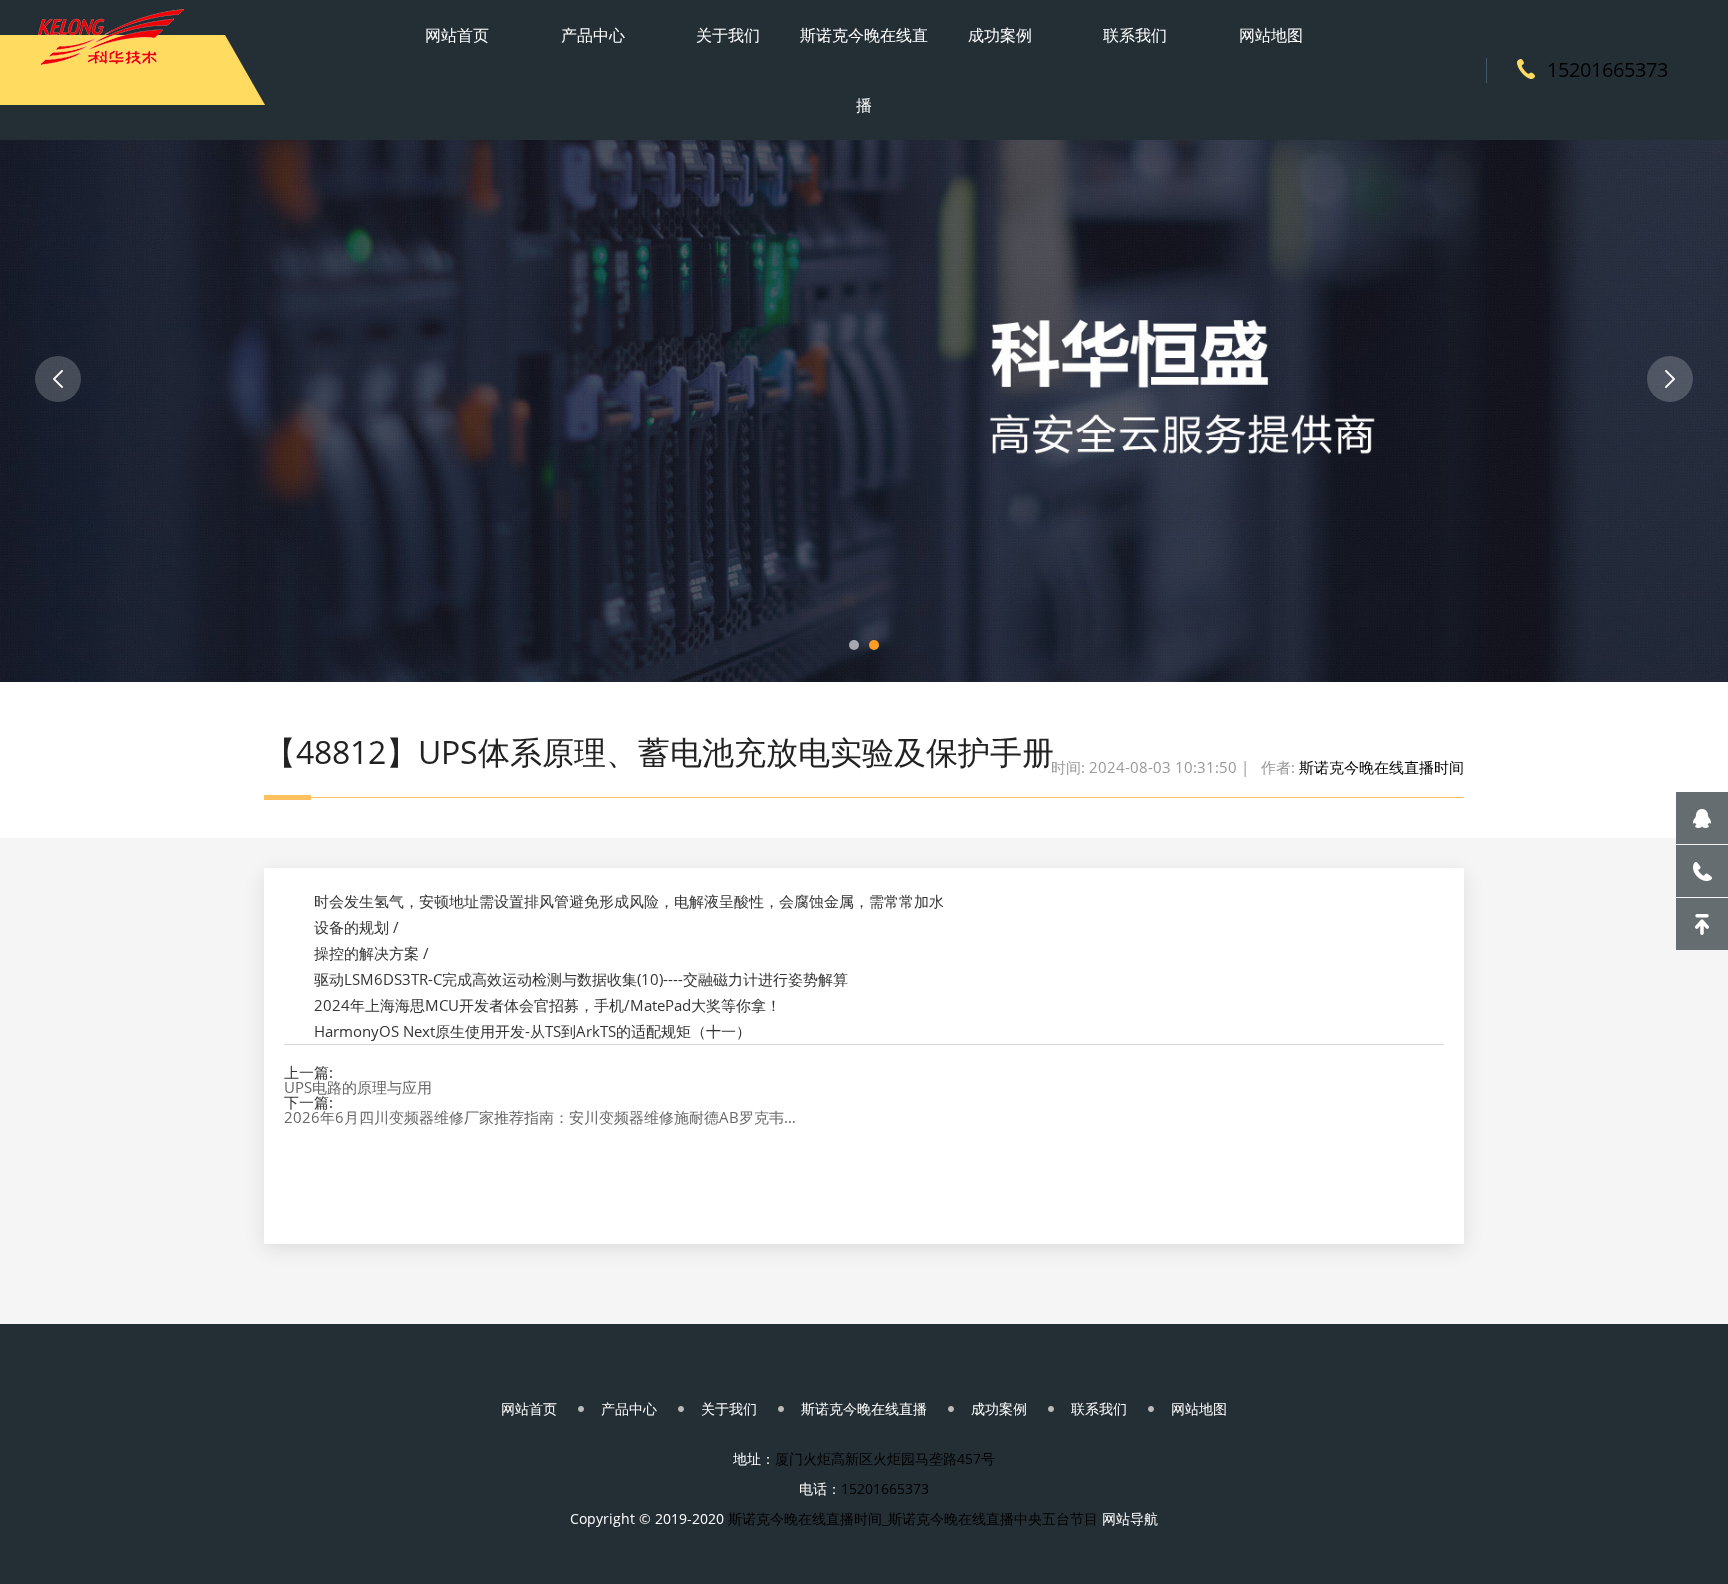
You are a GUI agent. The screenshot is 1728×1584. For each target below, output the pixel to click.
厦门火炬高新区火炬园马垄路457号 (885, 1458)
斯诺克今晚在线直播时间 (1381, 767)
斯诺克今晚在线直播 (864, 70)
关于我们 (728, 35)
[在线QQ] (1702, 818)
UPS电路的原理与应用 (358, 1087)
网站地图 (1271, 35)
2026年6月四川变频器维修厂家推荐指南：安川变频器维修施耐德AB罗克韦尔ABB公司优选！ (545, 1117)
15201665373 (1607, 69)
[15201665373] (1702, 871)
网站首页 (457, 35)
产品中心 (593, 35)
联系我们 (1135, 35)
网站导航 (1130, 1518)
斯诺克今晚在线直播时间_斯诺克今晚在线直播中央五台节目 (913, 1518)
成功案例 (1000, 35)
